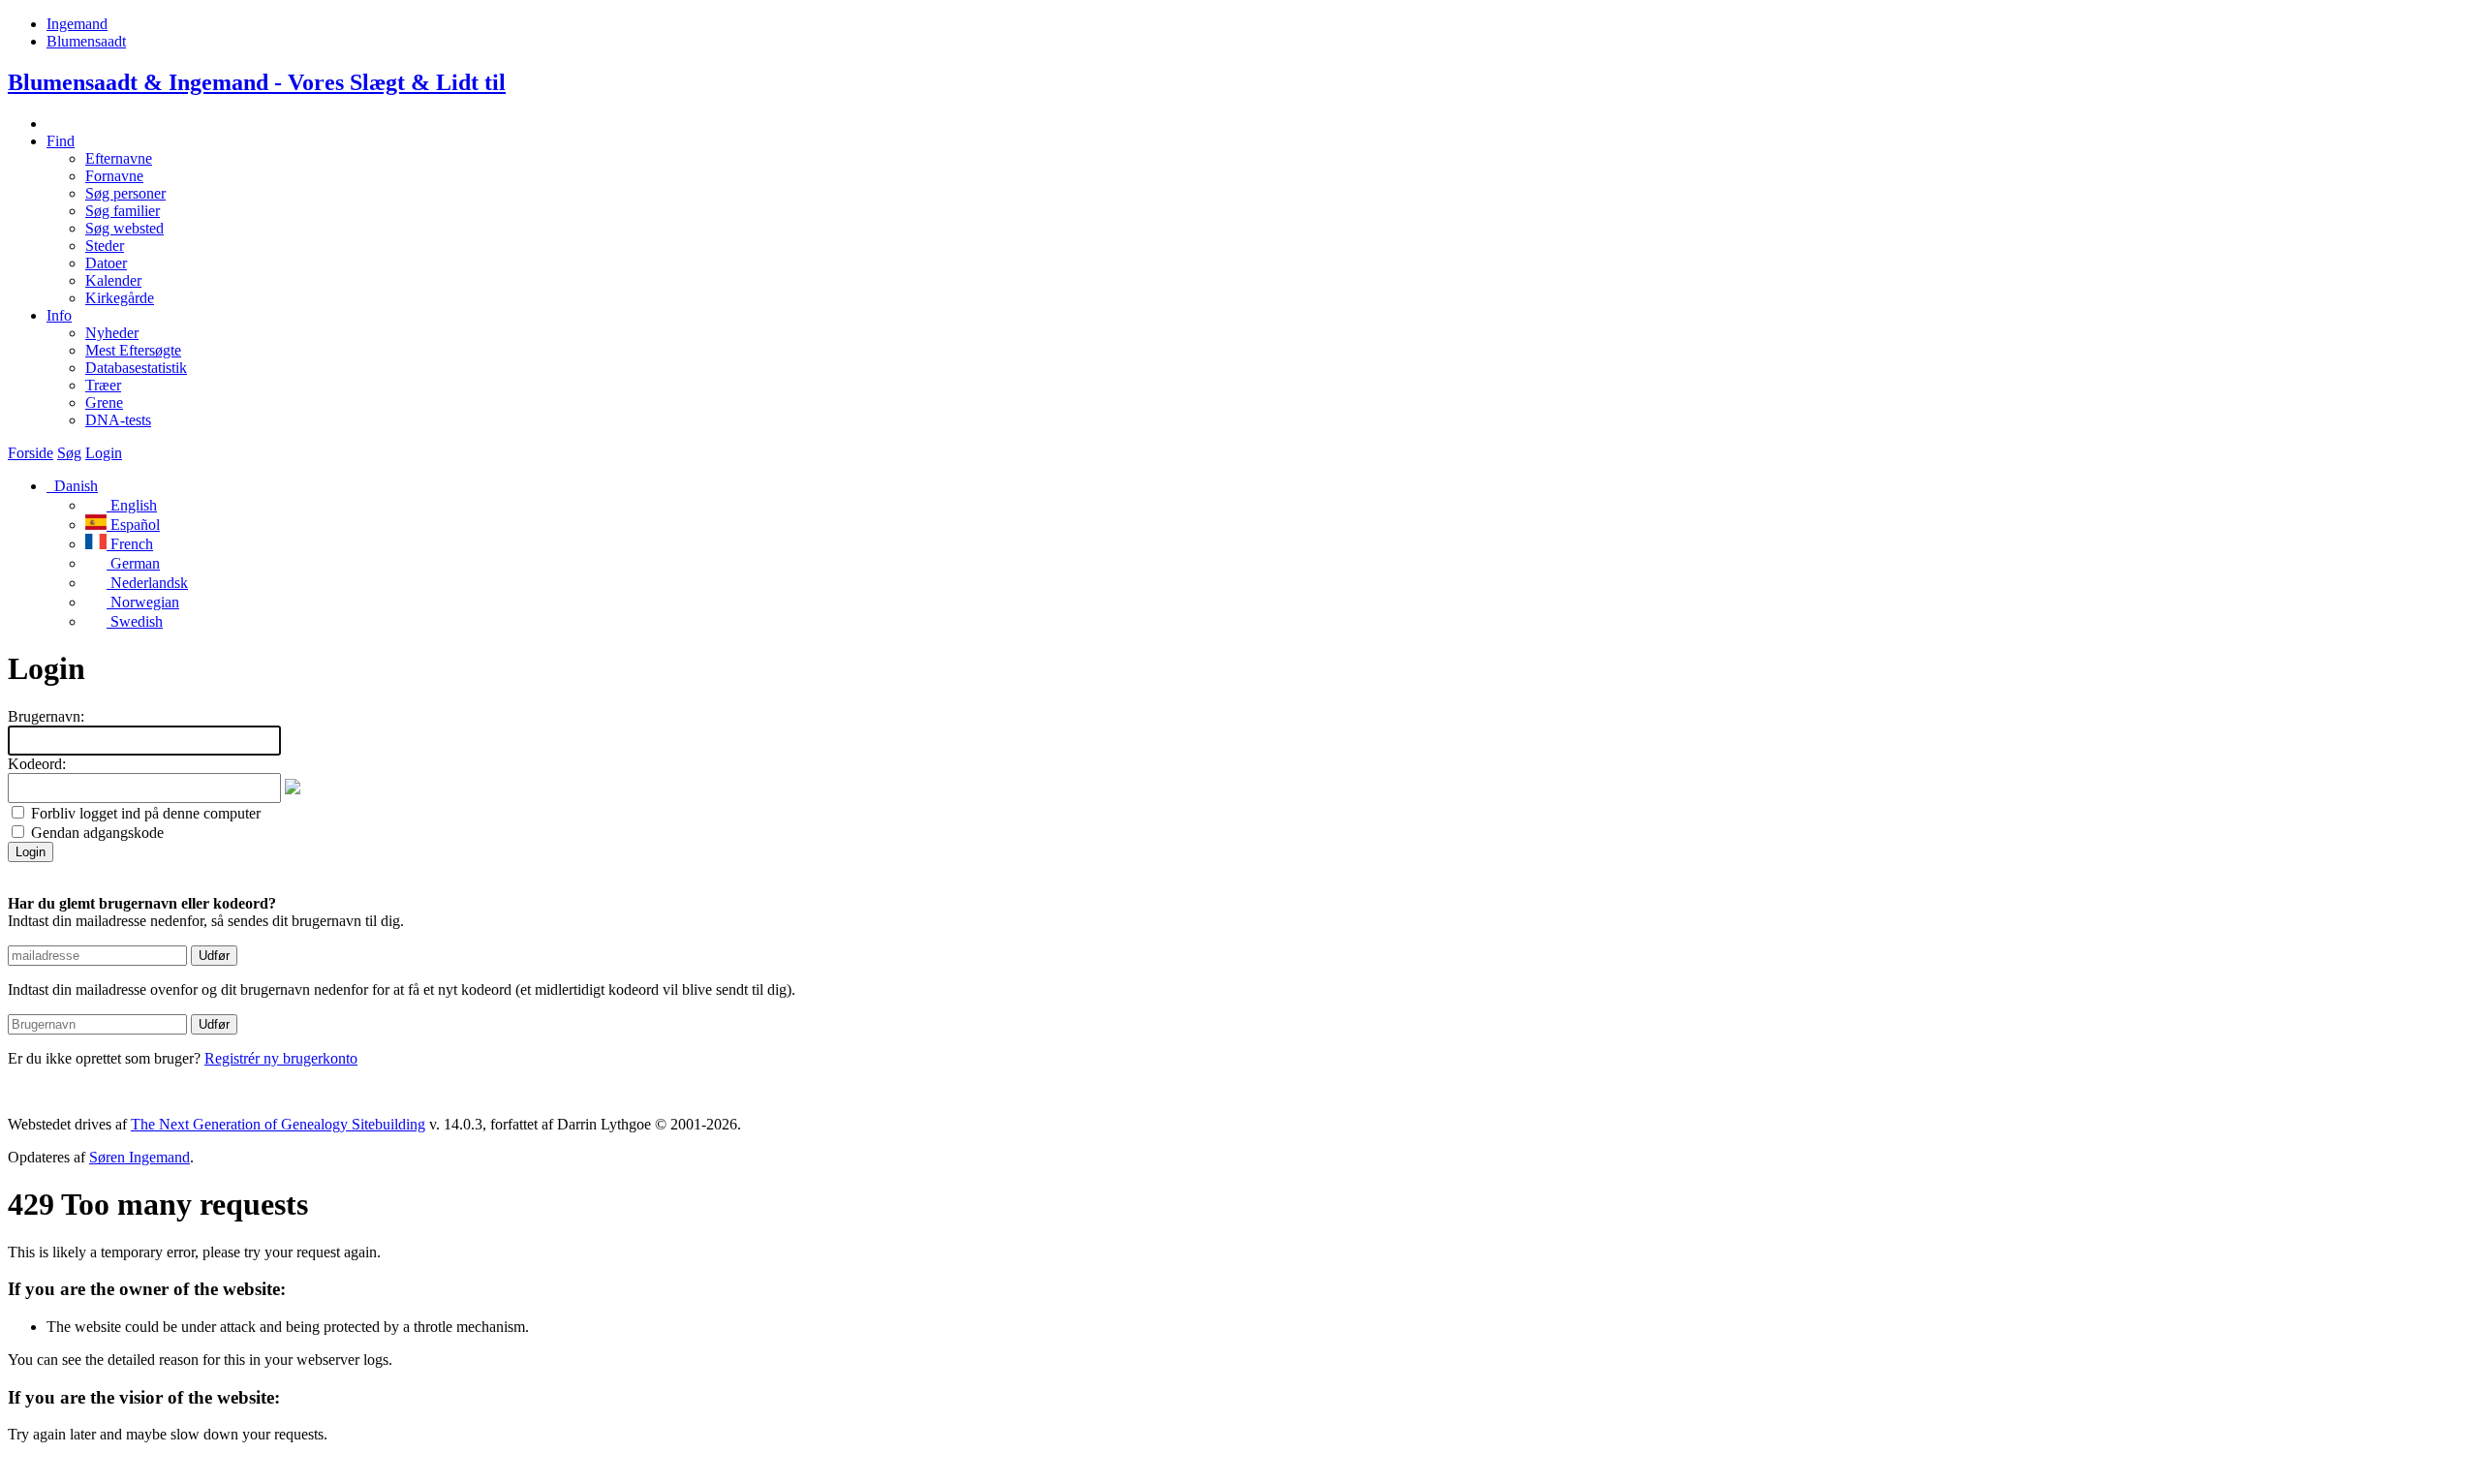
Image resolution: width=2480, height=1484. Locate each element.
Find (61, 141)
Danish (74, 486)
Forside (31, 453)
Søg (69, 453)
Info (59, 315)
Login (104, 453)
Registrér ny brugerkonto (281, 1058)
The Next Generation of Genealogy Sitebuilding (278, 1124)
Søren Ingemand (139, 1157)
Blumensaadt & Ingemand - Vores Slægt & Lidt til (257, 82)
